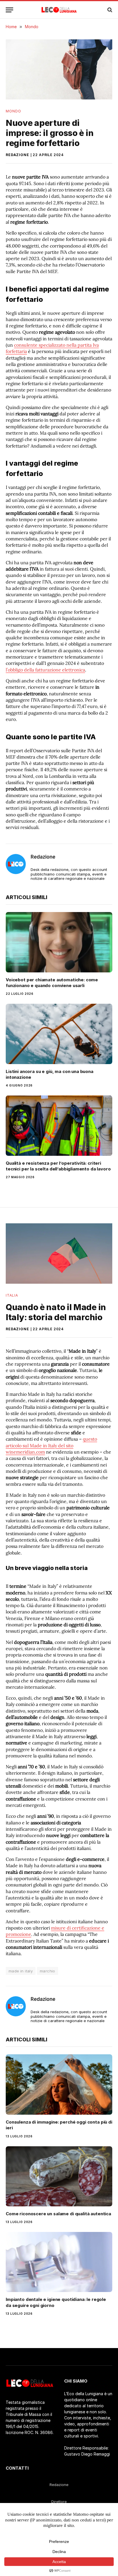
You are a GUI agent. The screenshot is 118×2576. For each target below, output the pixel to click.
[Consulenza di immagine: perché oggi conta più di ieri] (59, 2084)
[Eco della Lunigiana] (59, 10)
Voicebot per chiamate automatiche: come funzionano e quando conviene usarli (52, 983)
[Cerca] (109, 10)
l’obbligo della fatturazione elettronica (45, 670)
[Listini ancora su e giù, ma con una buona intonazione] (59, 1034)
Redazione (17, 155)
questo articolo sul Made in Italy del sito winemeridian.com (51, 1445)
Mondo (13, 111)
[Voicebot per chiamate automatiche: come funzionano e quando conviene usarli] (59, 942)
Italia (12, 1295)
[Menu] (9, 10)
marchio (48, 1971)
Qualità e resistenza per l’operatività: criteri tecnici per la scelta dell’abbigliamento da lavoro (58, 1166)
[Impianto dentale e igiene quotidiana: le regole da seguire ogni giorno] (59, 2262)
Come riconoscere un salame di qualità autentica (58, 2214)
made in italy (21, 1971)
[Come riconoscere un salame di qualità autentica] (59, 2176)
